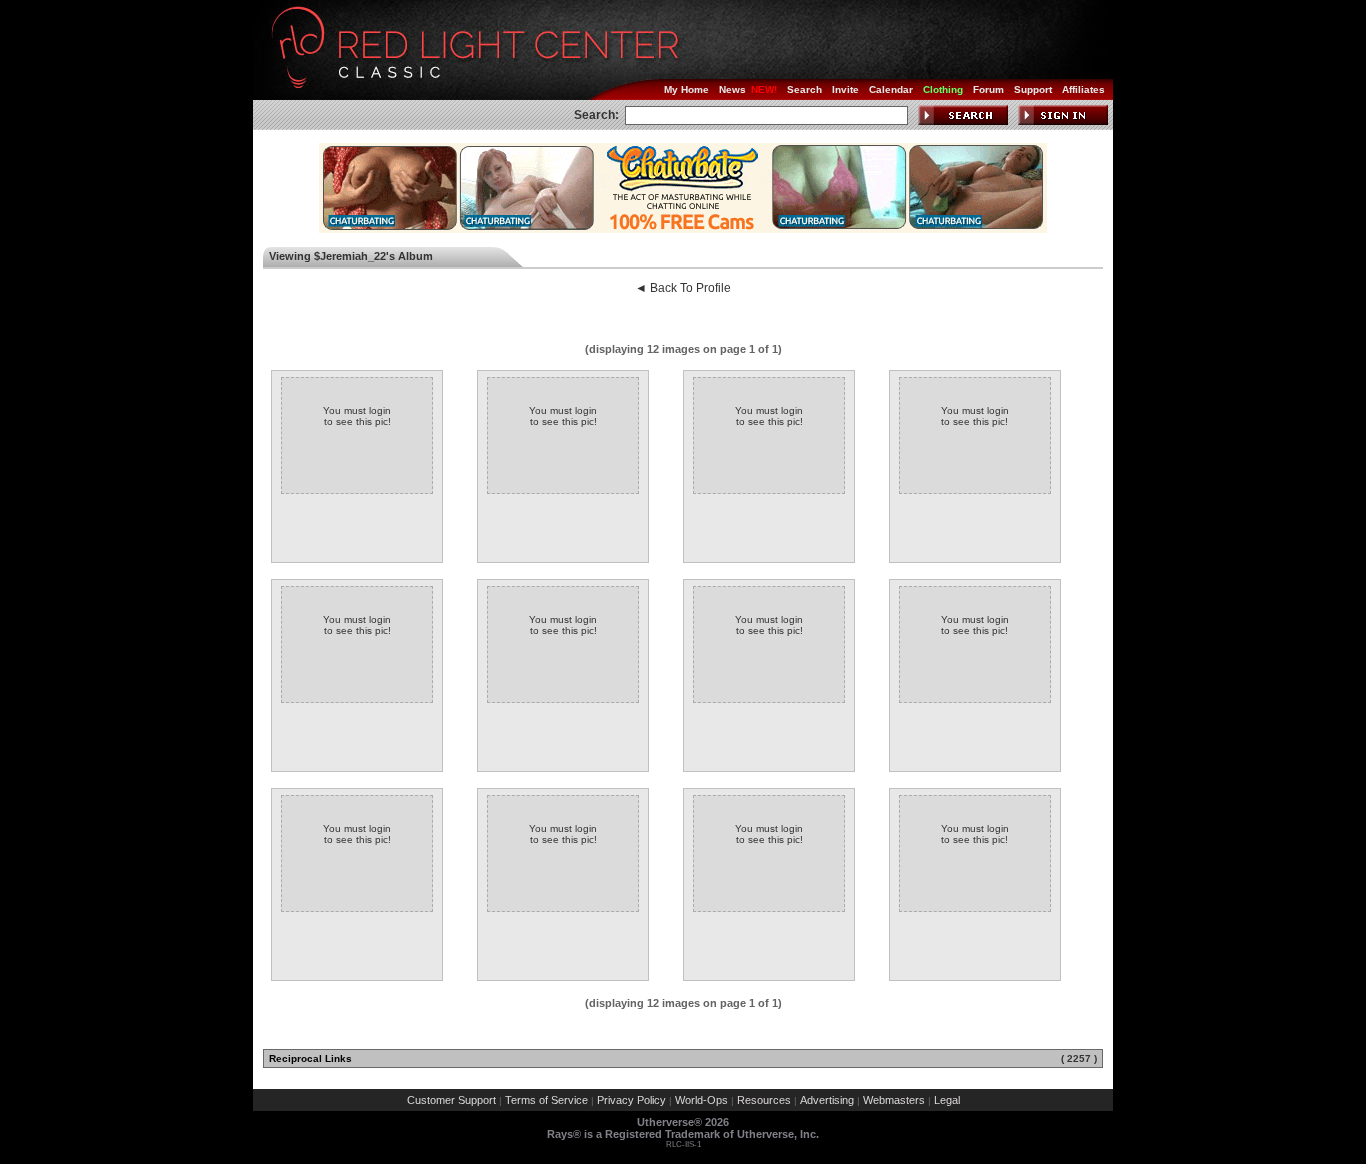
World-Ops (701, 1100)
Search (804, 89)
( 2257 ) (1079, 1058)
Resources (764, 1100)
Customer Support (451, 1100)
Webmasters (894, 1100)
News (732, 89)
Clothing (943, 89)
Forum (988, 89)
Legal (947, 1100)
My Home (686, 89)
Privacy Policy (631, 1100)
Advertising (827, 1100)
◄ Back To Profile (683, 288)
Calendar (891, 89)
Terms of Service (546, 1100)
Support (1033, 89)
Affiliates (1083, 89)
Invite (845, 89)
